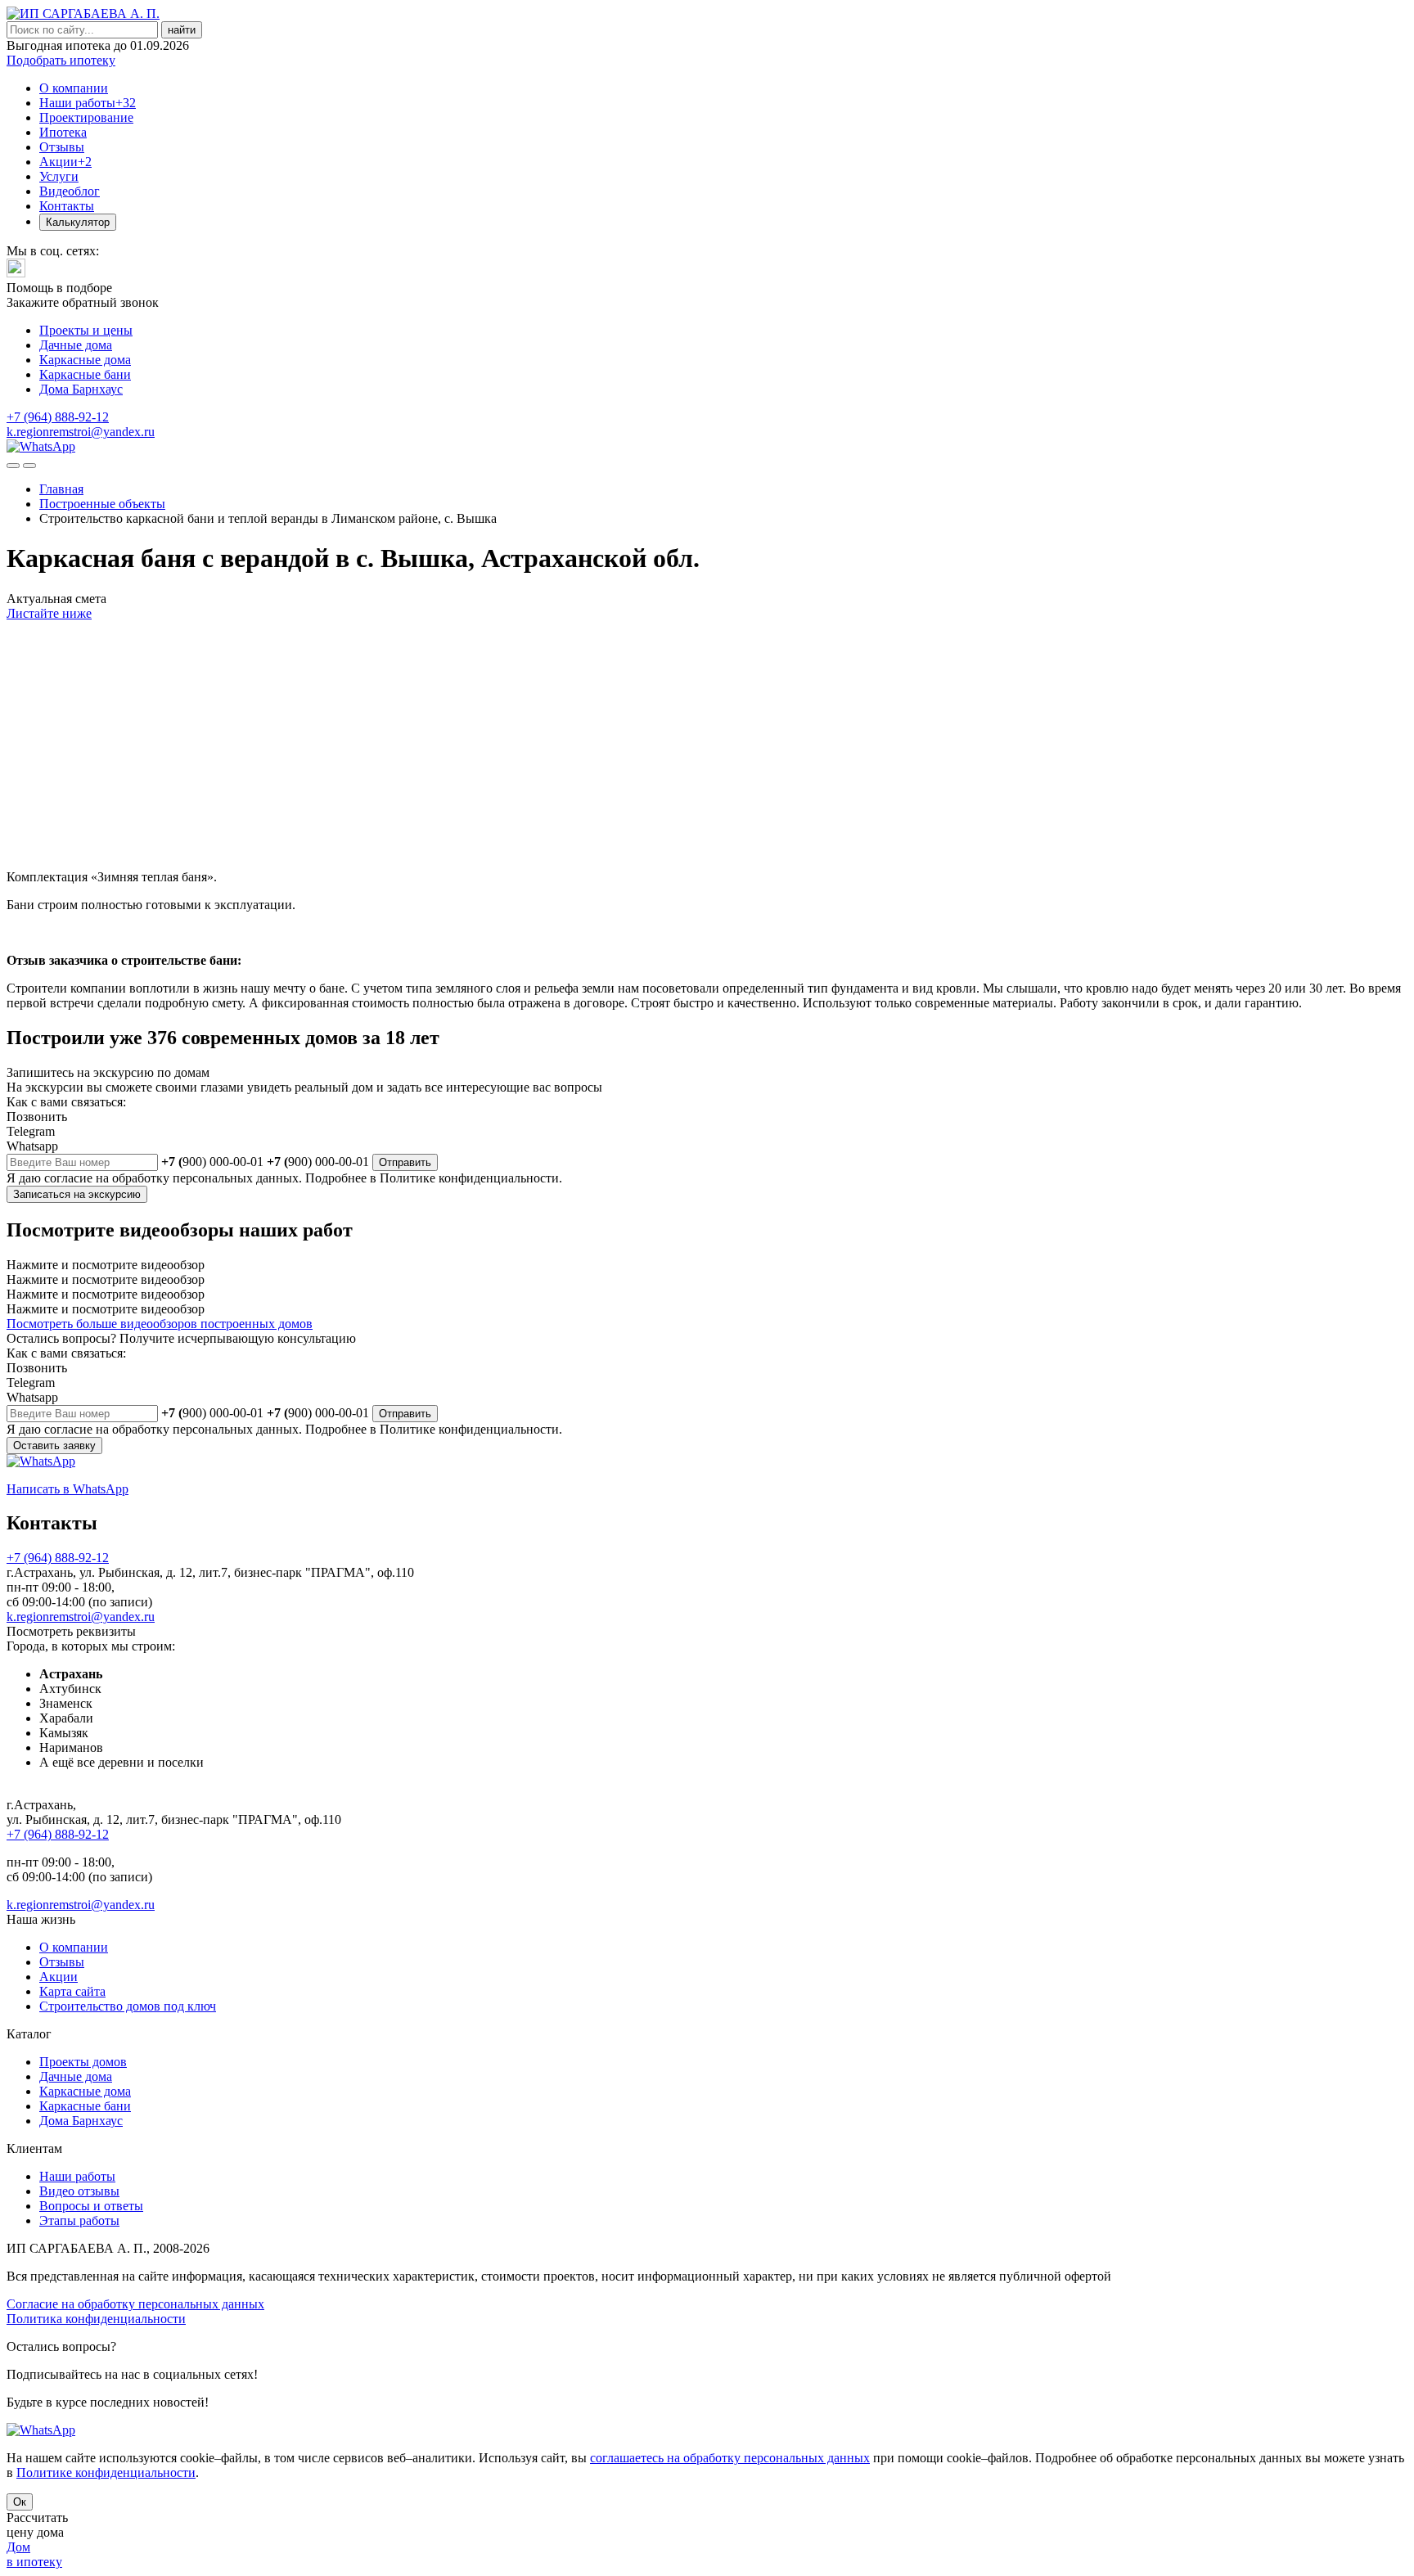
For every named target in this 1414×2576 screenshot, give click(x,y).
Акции (65, 162)
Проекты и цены (86, 330)
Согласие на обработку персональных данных (135, 2304)
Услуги (59, 176)
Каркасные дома (85, 360)
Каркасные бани (85, 374)
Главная (61, 489)
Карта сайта (72, 1991)
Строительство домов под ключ (128, 2006)
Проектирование (86, 117)
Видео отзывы (79, 2191)
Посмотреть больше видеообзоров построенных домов (160, 1324)
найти (182, 30)
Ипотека (63, 132)
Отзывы (62, 147)
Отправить (405, 1162)
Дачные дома (76, 345)
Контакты (67, 206)
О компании (74, 88)
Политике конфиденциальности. (471, 1178)
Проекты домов (83, 2062)
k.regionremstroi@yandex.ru (81, 432)
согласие (68, 1178)
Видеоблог (70, 191)
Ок (20, 2502)
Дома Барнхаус (81, 389)
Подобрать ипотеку (61, 60)
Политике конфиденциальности (106, 2472)
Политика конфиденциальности (96, 2319)
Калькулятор (78, 222)
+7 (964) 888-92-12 (58, 417)
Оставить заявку (54, 1446)
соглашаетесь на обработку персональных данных (730, 2458)
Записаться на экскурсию (77, 1194)
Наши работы (88, 103)
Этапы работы (79, 2220)
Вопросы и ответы (91, 2206)
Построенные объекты (102, 504)
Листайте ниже (49, 613)
